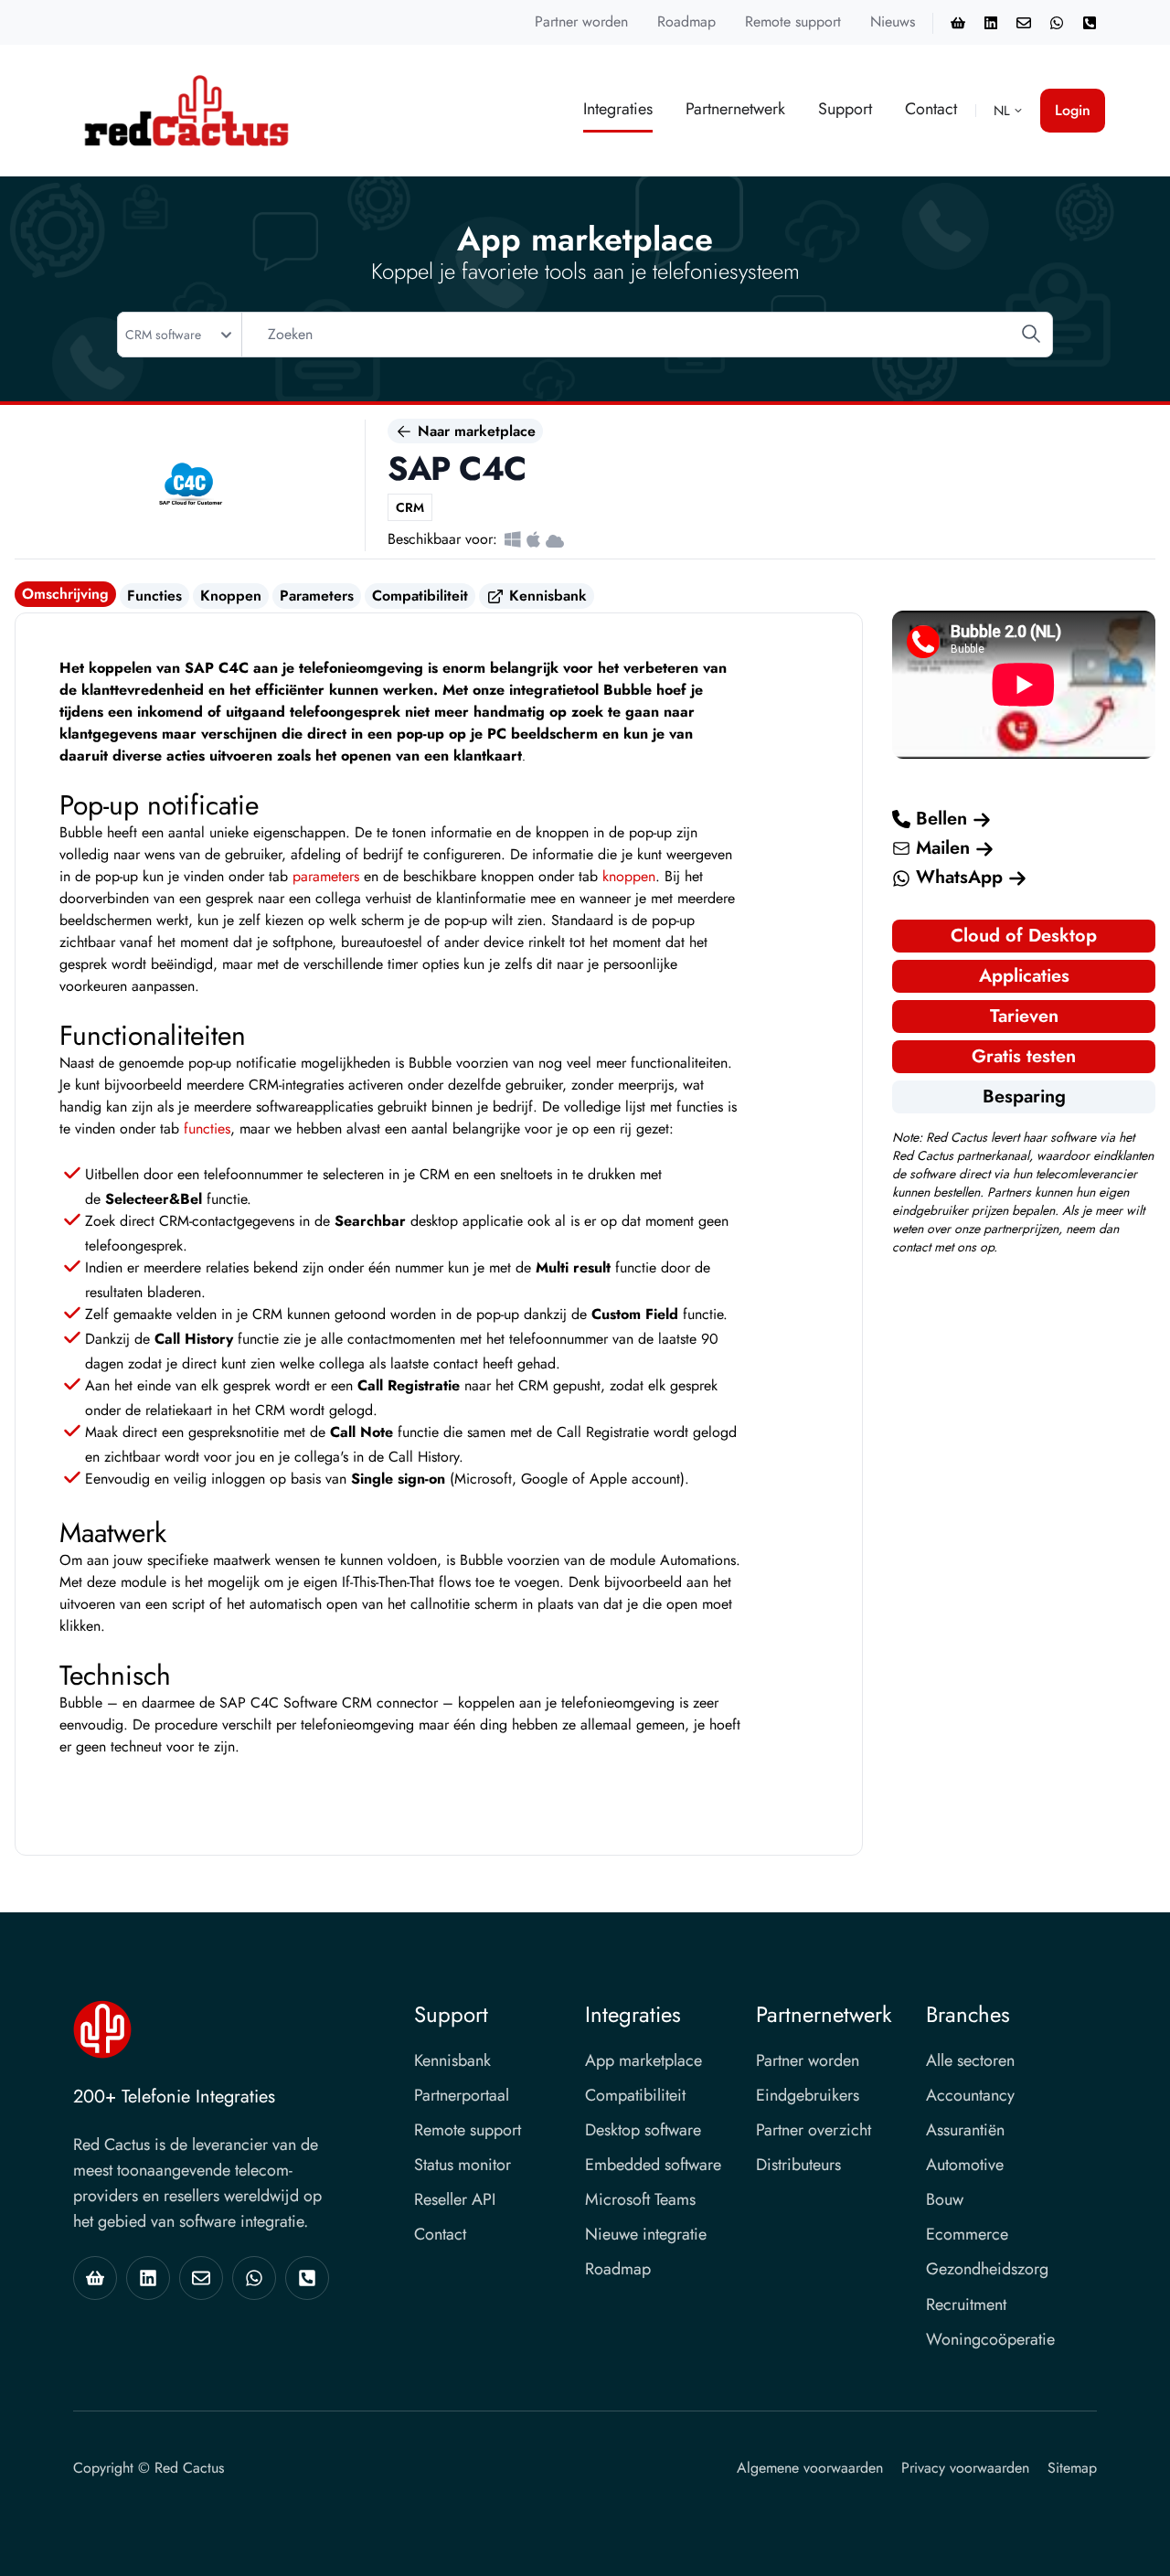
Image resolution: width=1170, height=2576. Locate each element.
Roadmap (686, 21)
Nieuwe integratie (646, 2234)
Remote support (793, 21)
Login (1073, 110)
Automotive (965, 2165)
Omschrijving (65, 594)
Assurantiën (965, 2130)
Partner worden (581, 21)
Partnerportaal (462, 2095)
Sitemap (1072, 2468)
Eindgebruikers (808, 2095)
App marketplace (643, 2060)
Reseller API (455, 2199)
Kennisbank (546, 596)
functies (207, 1128)
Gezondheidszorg (987, 2269)
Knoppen (231, 596)
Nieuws (893, 21)
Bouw (945, 2199)
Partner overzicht (814, 2130)
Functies (154, 596)
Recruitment (966, 2305)
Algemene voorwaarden (810, 2468)
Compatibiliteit (420, 596)
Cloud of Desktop (1024, 936)
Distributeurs (798, 2165)
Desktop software (643, 2130)
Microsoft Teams (640, 2199)
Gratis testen (1024, 1056)
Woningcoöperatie (990, 2339)
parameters (326, 876)
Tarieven (1024, 1016)
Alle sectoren (970, 2060)
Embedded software (653, 2165)
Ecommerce (967, 2234)
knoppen (629, 876)
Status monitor (463, 2165)
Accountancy (970, 2095)
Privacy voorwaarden (965, 2468)
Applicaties (1024, 976)
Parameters (317, 596)
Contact (931, 109)
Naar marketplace (474, 431)
